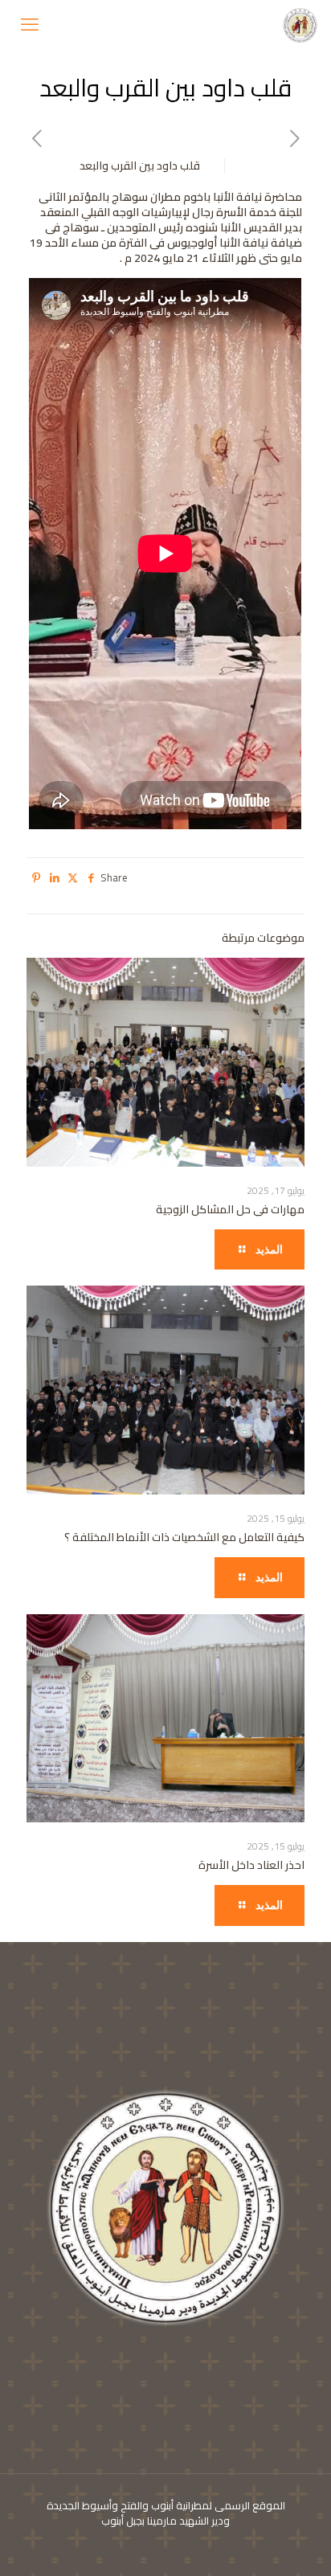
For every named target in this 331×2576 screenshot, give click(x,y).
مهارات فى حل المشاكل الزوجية (230, 1209)
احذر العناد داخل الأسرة (251, 1865)
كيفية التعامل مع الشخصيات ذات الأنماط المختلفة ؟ (184, 1537)
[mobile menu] (30, 24)
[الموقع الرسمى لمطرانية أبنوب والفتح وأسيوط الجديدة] (300, 24)
